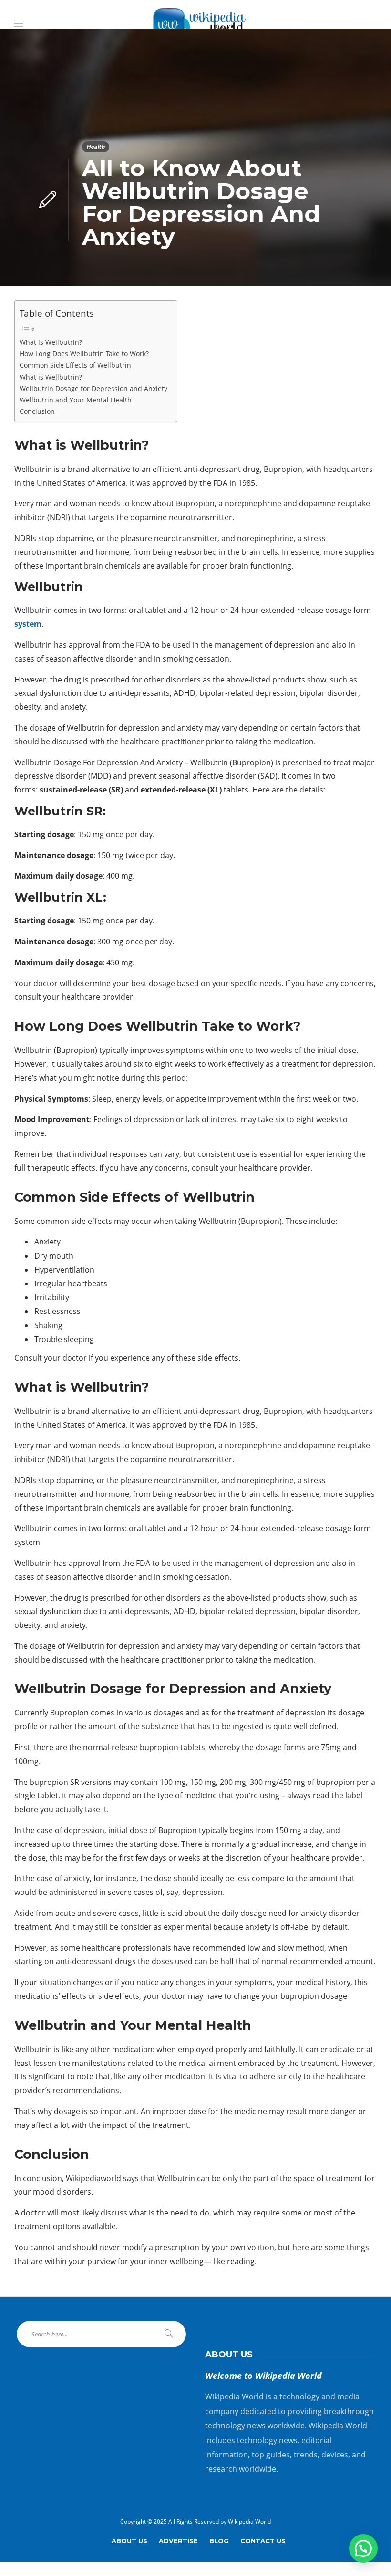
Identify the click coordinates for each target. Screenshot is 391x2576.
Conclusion (37, 411)
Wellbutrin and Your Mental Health (76, 400)
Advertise (178, 2541)
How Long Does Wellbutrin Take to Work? (84, 354)
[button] (363, 2548)
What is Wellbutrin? (51, 342)
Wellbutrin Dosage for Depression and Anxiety (93, 388)
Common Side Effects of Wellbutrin (75, 365)
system (28, 624)
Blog (219, 2541)
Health (96, 147)
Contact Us (263, 2541)
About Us (129, 2541)
